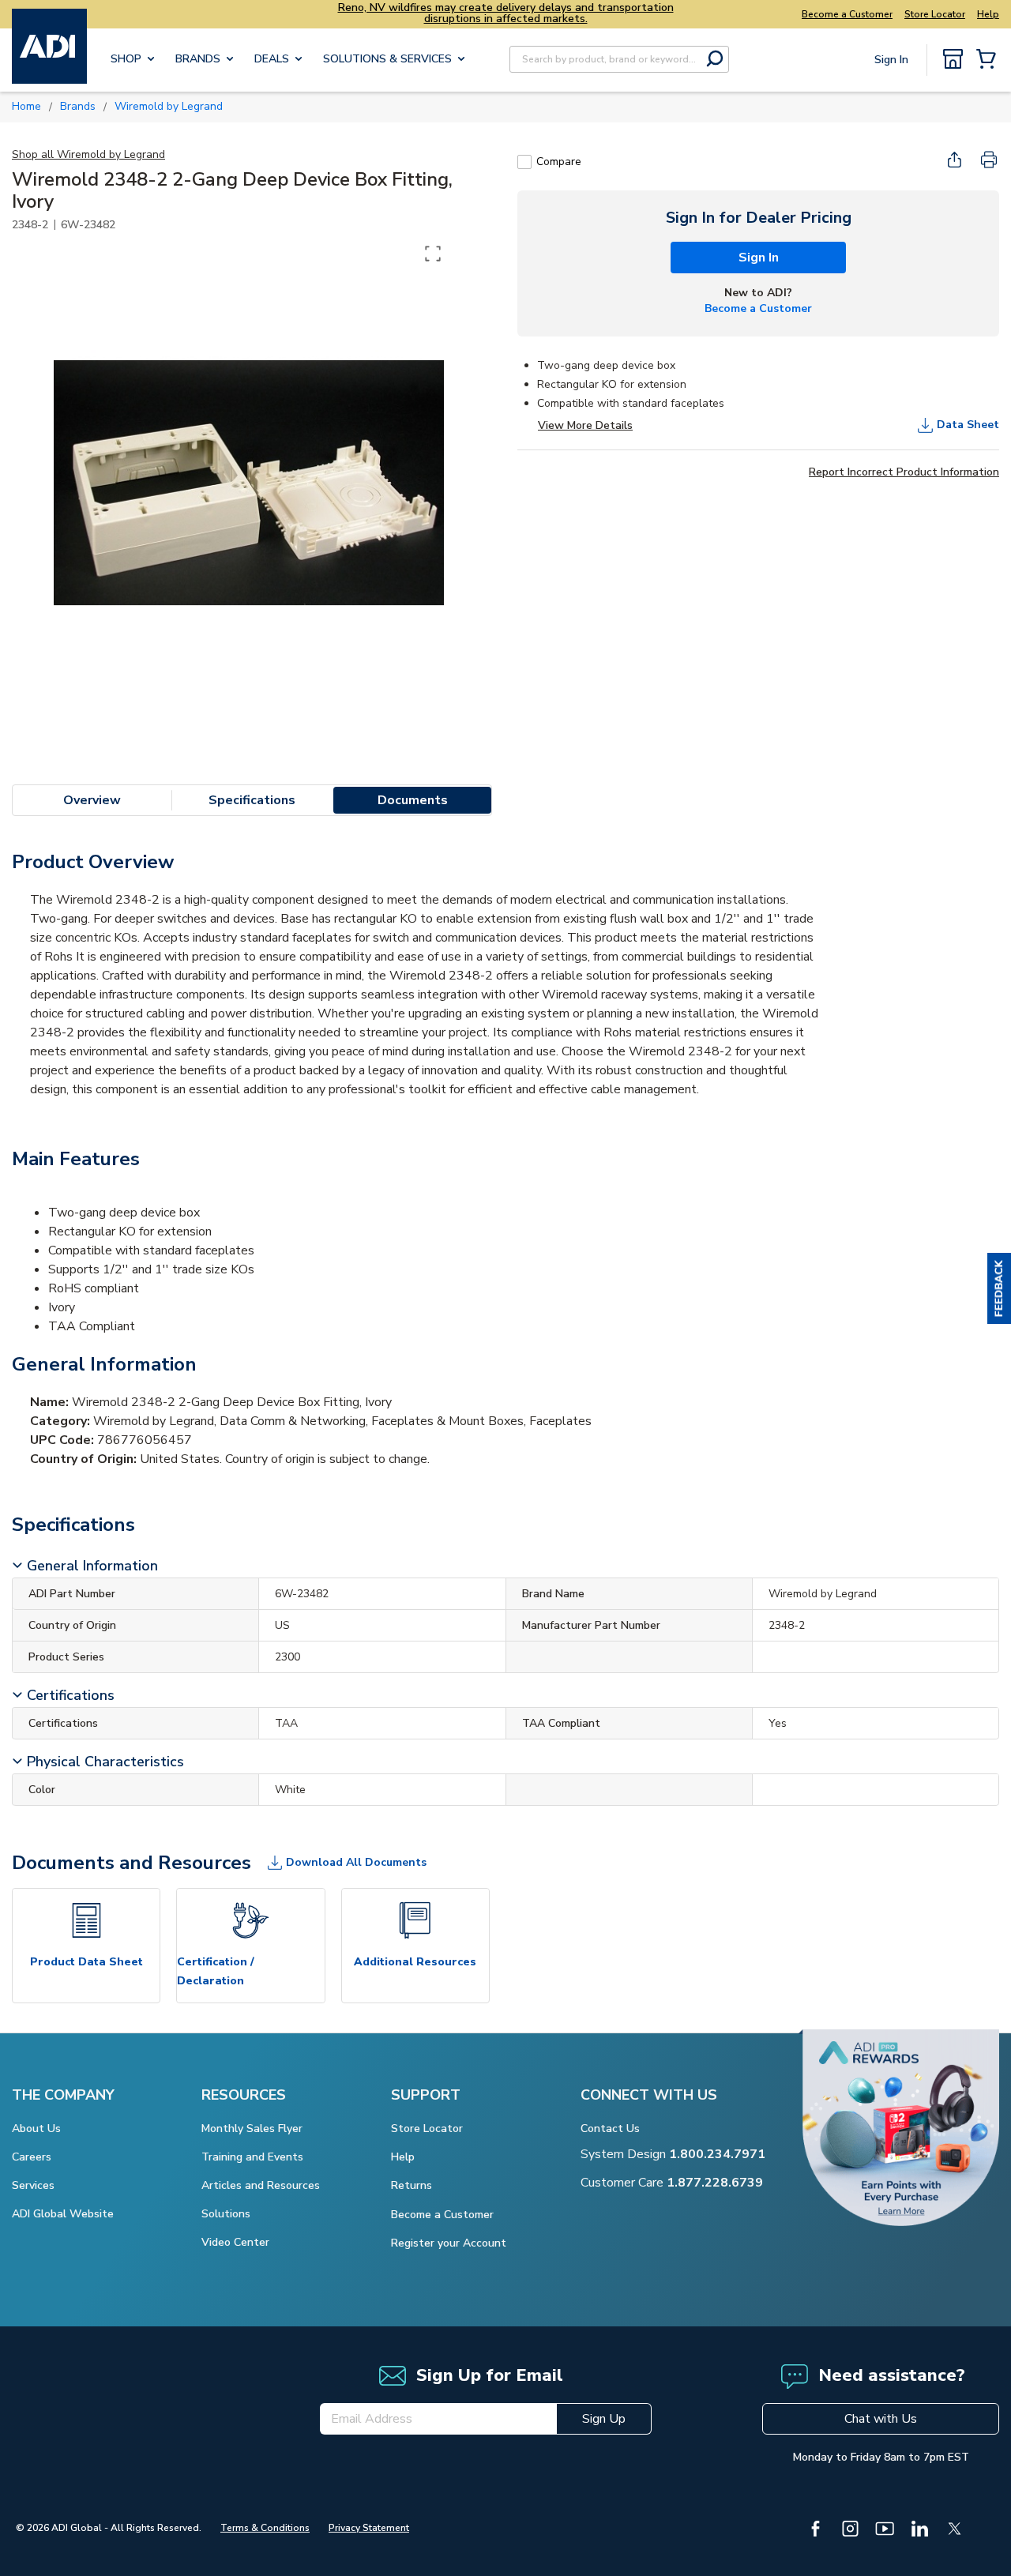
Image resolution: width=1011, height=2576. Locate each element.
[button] (999, 1288)
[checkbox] (524, 162)
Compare (559, 162)
